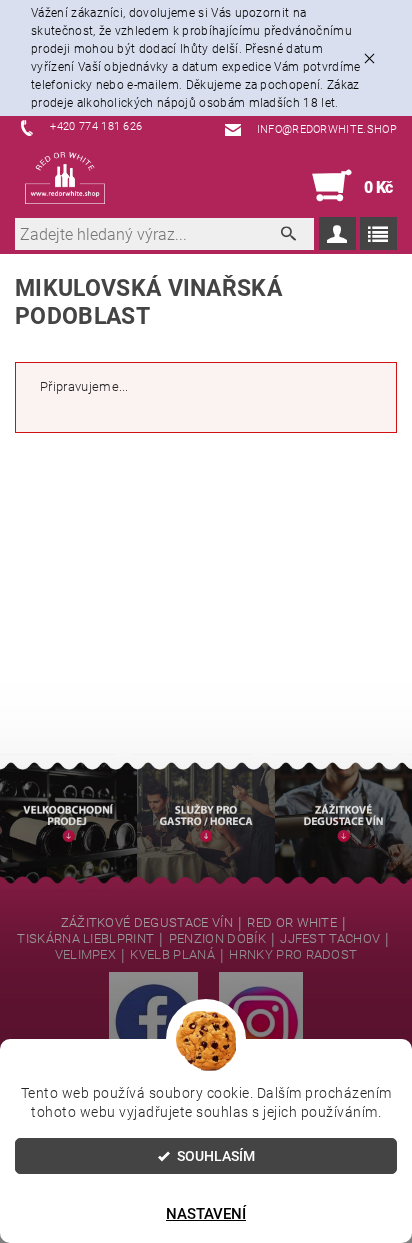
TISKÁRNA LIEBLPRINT (85, 939)
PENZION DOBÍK (217, 939)
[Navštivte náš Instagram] (261, 1020)
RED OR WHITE (292, 923)
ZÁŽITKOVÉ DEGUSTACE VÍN (147, 923)
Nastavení (206, 1214)
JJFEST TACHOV (330, 939)
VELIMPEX (86, 955)
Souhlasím (216, 1156)
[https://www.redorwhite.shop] (65, 178)
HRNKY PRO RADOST (293, 955)
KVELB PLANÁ (172, 955)
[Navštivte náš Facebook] (153, 1020)
